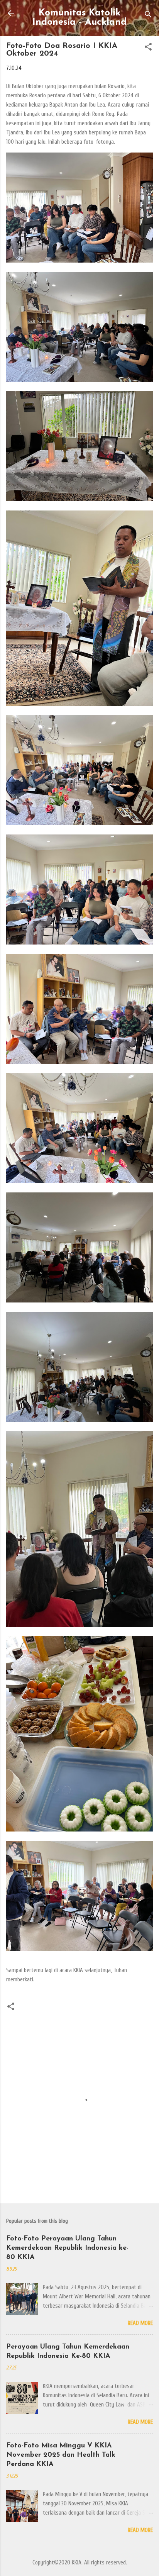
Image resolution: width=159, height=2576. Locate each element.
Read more (140, 2323)
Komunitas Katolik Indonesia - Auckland (79, 18)
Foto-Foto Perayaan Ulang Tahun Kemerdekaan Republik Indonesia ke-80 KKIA (67, 2248)
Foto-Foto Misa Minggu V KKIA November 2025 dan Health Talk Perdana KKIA (61, 2455)
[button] (148, 48)
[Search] (148, 16)
